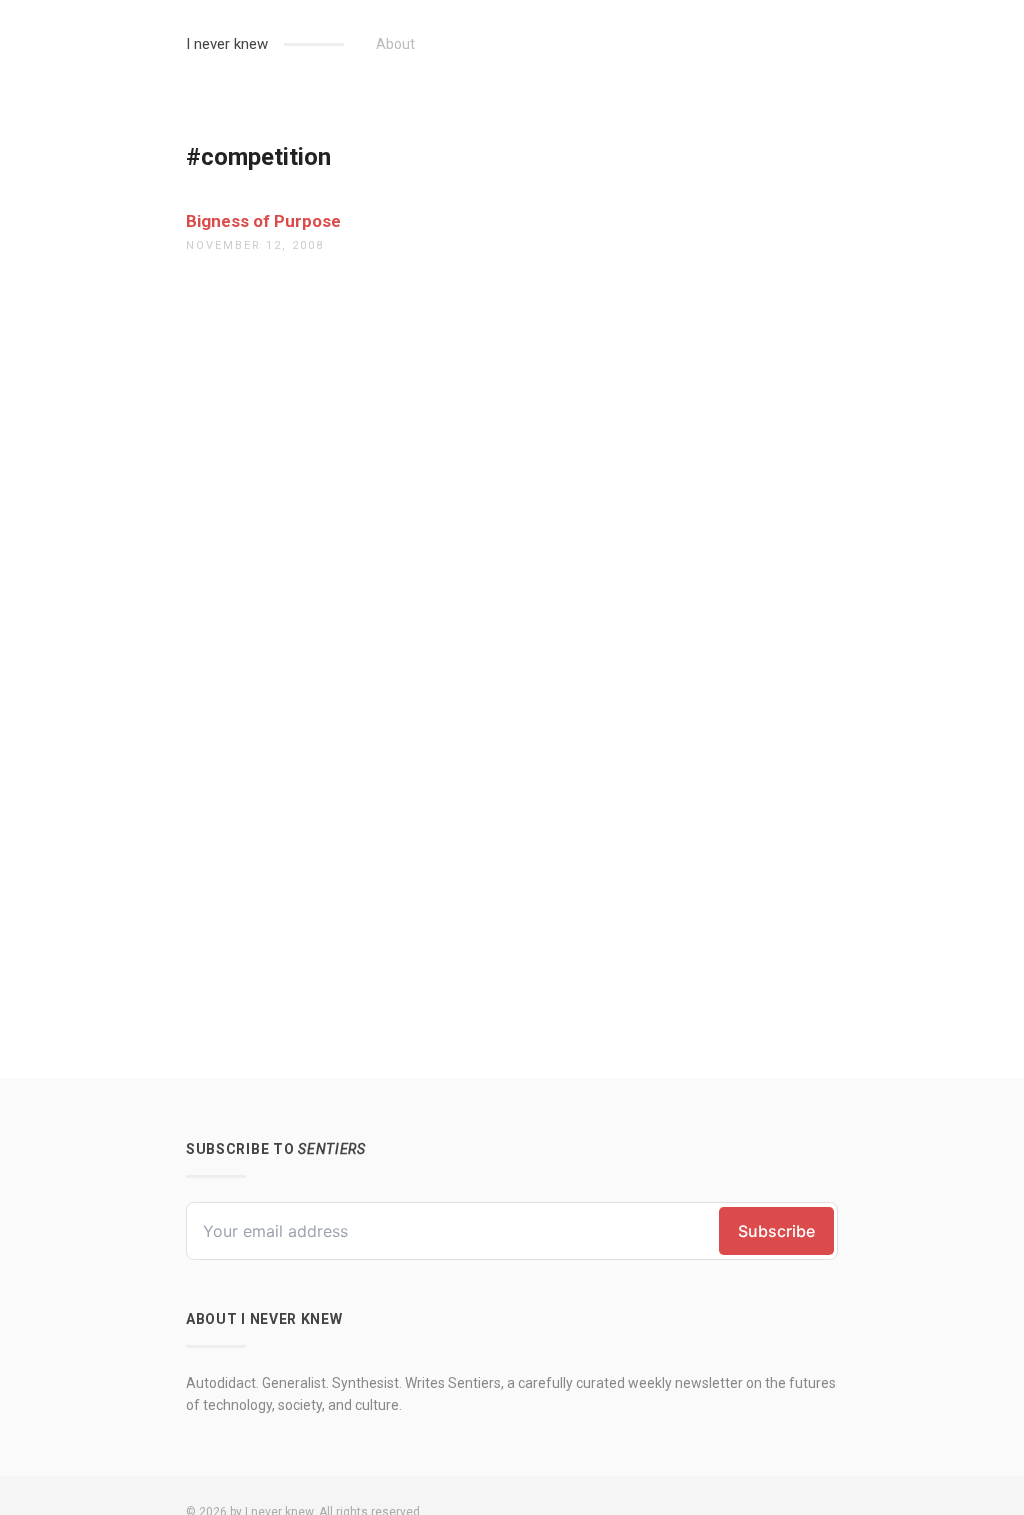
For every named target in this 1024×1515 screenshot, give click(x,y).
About (395, 44)
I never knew (227, 44)
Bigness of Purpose (263, 221)
